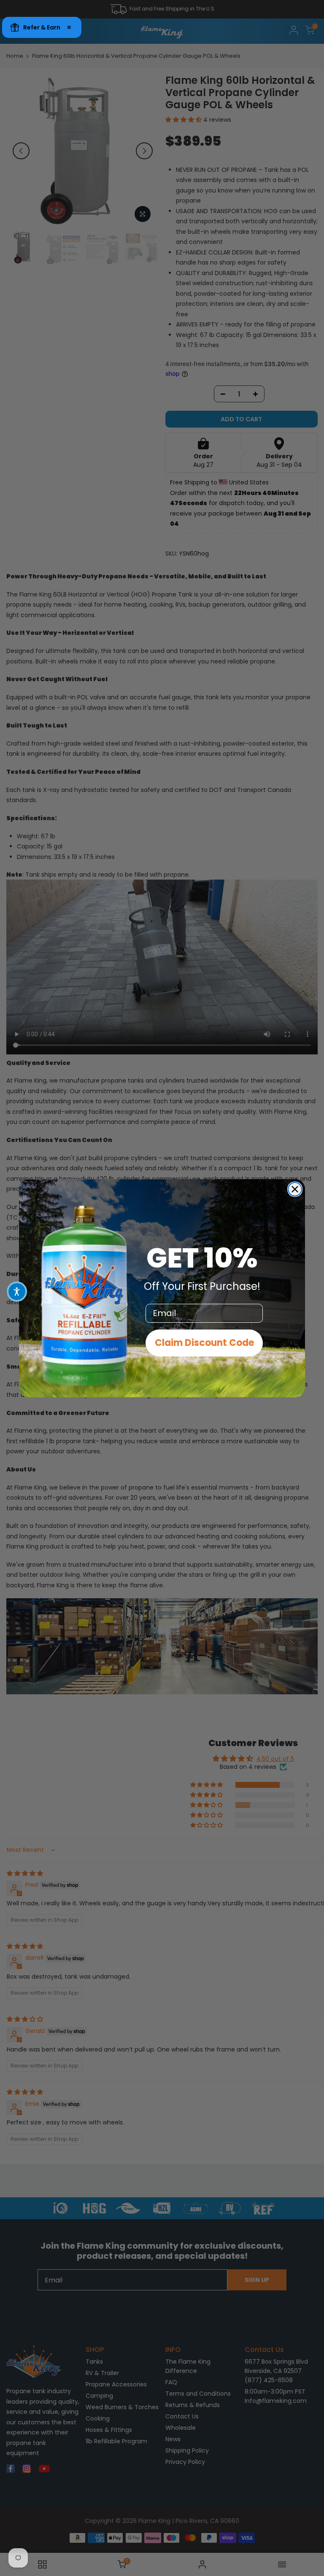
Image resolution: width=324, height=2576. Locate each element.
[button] (17, 1292)
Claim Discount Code (204, 1343)
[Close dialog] (295, 1189)
